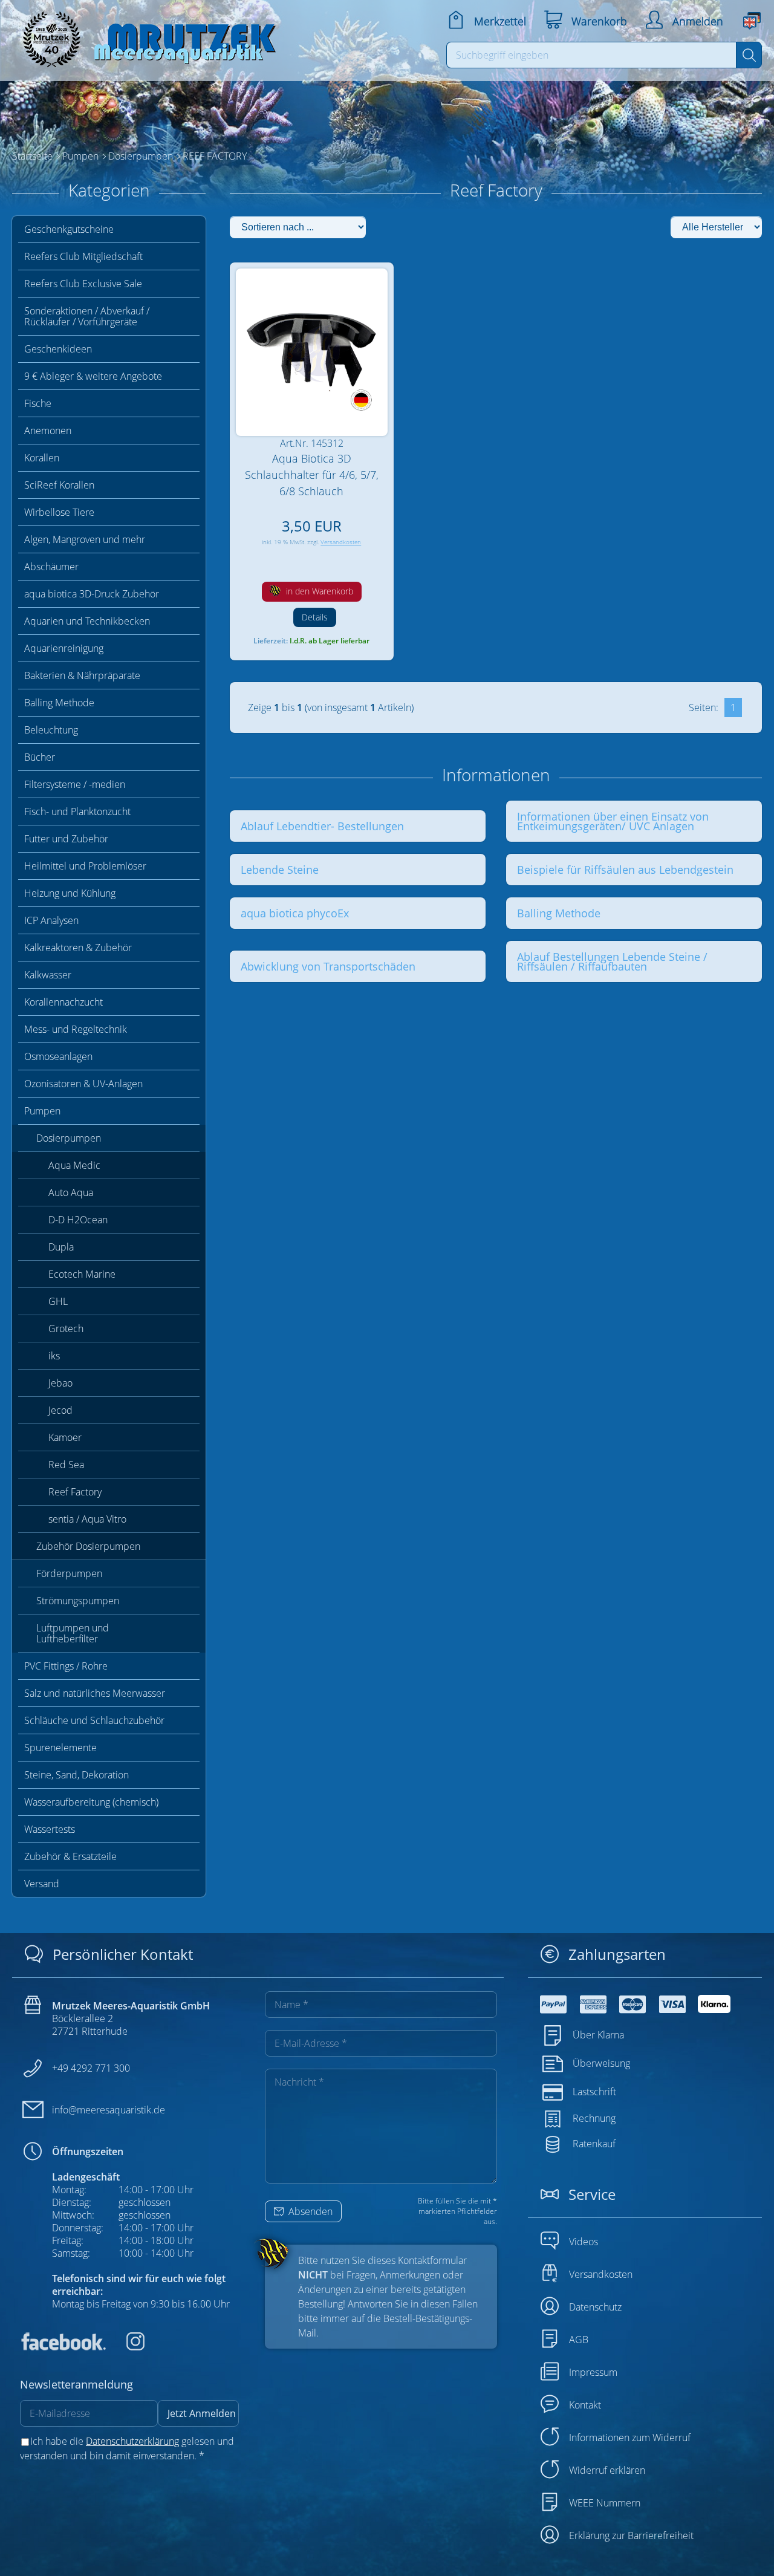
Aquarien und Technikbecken (87, 621)
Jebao (60, 1383)
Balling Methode (59, 703)
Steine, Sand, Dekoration (76, 1775)
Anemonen (48, 431)
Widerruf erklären (607, 2470)
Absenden (309, 2211)
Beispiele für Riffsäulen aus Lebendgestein (625, 870)
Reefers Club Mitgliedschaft (83, 256)
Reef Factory (75, 1492)
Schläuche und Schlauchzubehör (94, 1720)
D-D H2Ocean (78, 1220)
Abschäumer (51, 567)
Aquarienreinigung (64, 648)
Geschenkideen (58, 349)
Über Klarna (598, 2035)
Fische (38, 403)
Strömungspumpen (78, 1601)
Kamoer (65, 1437)
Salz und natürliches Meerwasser (95, 1693)
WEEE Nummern (605, 2503)
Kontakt (585, 2405)
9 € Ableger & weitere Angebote (93, 376)
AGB (579, 2340)
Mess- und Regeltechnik (76, 1029)
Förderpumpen (69, 1573)
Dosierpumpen (69, 1138)
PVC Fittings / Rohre (66, 1666)
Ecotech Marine (82, 1274)
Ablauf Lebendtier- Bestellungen (322, 826)
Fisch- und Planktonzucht (77, 812)
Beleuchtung (51, 730)
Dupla (61, 1247)
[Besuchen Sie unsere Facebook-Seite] (63, 2347)
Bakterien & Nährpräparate (82, 675)
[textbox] (592, 55)
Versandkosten (341, 542)
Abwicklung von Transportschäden (328, 966)
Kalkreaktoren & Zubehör (78, 948)
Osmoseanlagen (58, 1056)
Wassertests (50, 1829)
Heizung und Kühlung (70, 893)
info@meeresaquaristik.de (109, 2110)
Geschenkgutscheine (69, 229)
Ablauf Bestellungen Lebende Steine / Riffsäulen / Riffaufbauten (612, 961)
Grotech (66, 1329)
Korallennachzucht (63, 1002)
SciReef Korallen (59, 485)
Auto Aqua (71, 1192)
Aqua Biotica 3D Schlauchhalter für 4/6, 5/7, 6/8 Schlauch (312, 475)
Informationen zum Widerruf (630, 2438)
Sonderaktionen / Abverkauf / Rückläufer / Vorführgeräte (87, 316)
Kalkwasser (48, 975)
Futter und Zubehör (66, 839)
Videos (584, 2242)
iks (54, 1356)
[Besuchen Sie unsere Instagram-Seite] (126, 2347)
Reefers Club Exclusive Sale (83, 284)
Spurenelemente (60, 1748)
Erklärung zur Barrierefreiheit (631, 2535)
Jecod (60, 1410)
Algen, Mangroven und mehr (85, 539)
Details (315, 617)
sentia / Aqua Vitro (87, 1519)
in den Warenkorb (318, 591)
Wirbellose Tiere (59, 512)
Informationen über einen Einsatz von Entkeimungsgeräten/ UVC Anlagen (613, 821)
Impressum (593, 2372)
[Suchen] (749, 55)
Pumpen (42, 1111)
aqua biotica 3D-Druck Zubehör (92, 594)
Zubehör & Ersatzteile (70, 1856)
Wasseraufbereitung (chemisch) (91, 1802)
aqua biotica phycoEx (295, 913)
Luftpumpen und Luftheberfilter (73, 1633)
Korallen (42, 458)
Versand (42, 1884)
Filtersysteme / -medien (75, 784)
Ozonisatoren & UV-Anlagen (83, 1084)
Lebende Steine (280, 870)
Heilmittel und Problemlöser (85, 866)
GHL (58, 1301)
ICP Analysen (51, 920)
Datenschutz (595, 2307)
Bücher (40, 757)
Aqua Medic (74, 1165)
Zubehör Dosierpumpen (88, 1546)
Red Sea (66, 1465)
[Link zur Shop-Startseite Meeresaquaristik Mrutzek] (145, 36)
